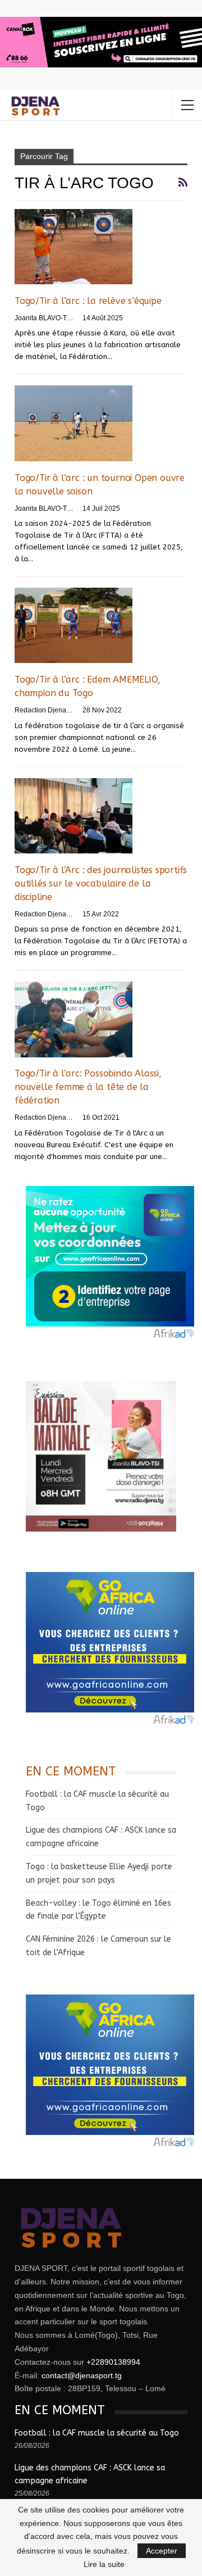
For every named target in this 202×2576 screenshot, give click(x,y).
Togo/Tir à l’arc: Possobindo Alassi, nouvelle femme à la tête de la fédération (88, 1087)
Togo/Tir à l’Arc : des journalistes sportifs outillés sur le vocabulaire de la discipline (101, 883)
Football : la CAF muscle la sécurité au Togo (97, 2433)
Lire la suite (104, 2564)
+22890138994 (113, 2362)
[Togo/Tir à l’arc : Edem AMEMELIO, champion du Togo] (74, 625)
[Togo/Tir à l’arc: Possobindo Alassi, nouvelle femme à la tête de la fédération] (74, 1019)
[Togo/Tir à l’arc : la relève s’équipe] (74, 247)
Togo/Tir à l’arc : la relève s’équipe (88, 301)
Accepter (162, 2551)
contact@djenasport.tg (82, 2375)
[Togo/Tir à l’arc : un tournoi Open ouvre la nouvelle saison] (74, 423)
